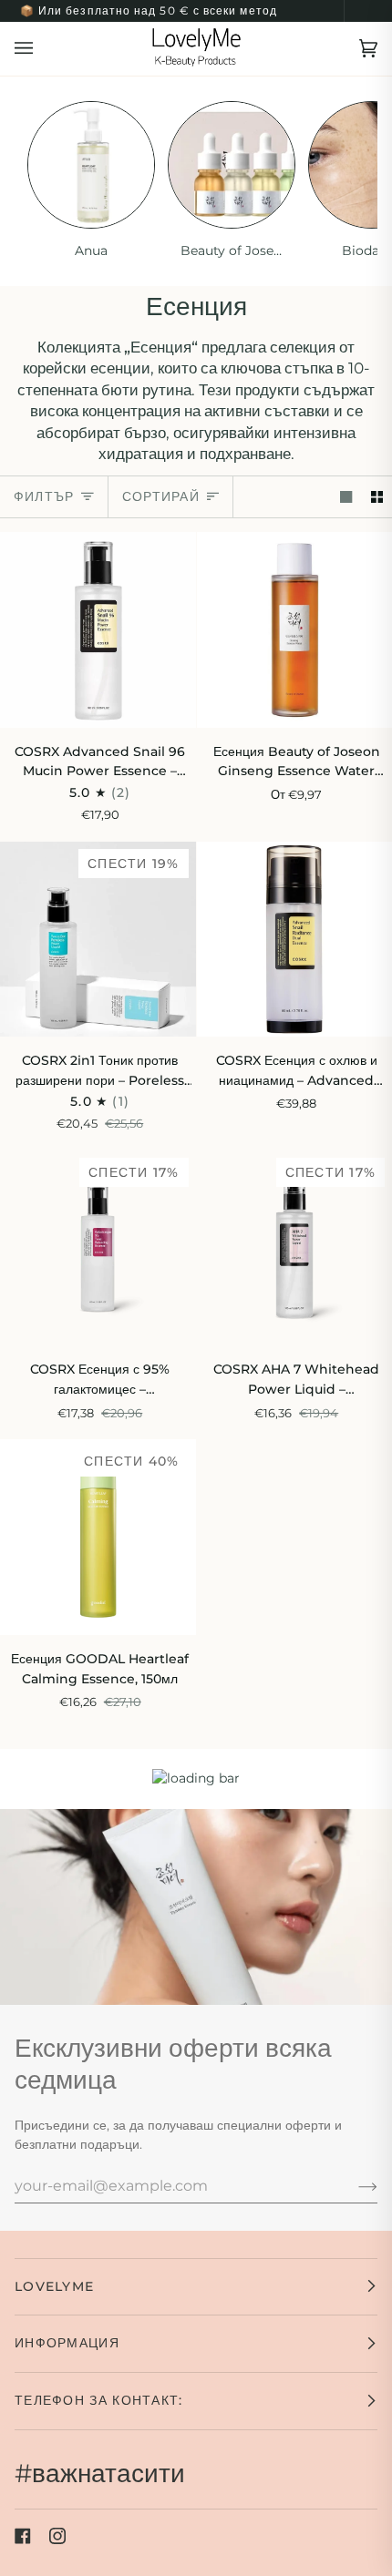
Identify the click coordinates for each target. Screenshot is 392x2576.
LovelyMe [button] (54, 2286)
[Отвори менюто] (42, 49)
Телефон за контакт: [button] (99, 2400)
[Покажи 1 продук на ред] (346, 497)
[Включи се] (353, 2185)
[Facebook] (23, 2536)
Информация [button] (67, 2343)
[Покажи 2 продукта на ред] (377, 497)
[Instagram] (57, 2536)
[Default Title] (98, 630)
